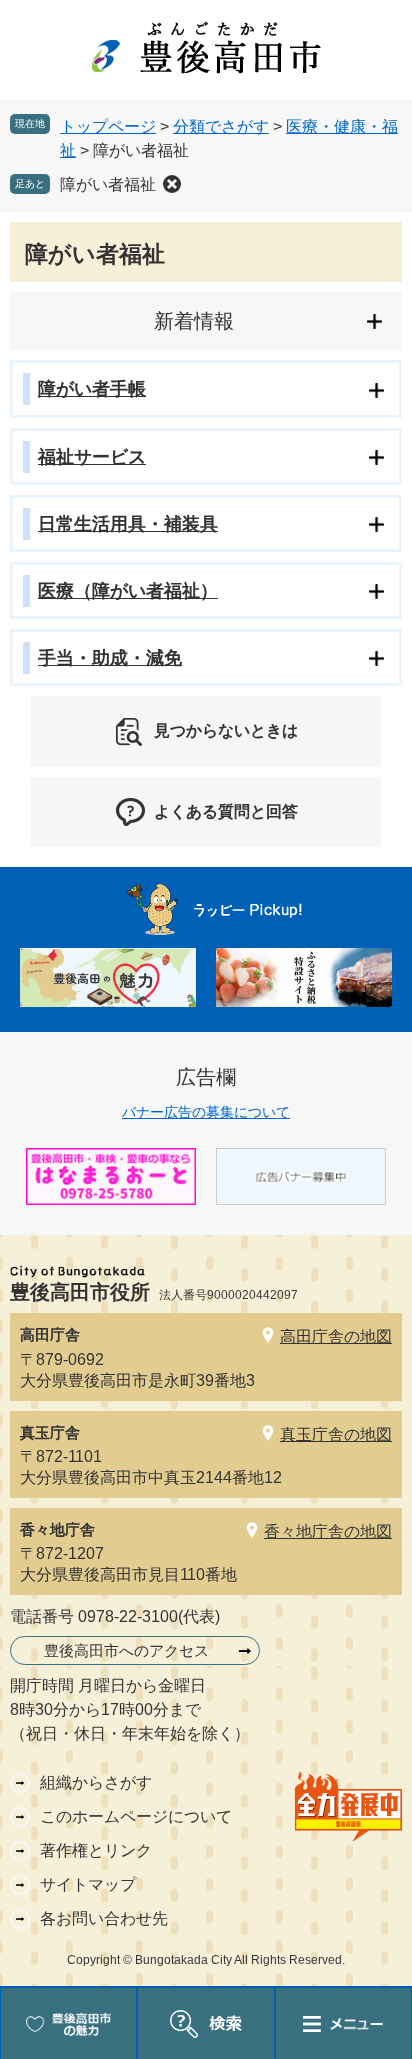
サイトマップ (88, 1884)
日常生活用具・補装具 (128, 524)
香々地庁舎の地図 (328, 1531)
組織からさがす (96, 1782)
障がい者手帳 (92, 389)
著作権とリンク (96, 1850)
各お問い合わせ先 (104, 1918)
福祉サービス (92, 457)
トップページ (108, 126)
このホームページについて (136, 1816)
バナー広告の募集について (206, 1112)
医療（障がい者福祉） (128, 591)
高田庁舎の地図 (336, 1336)
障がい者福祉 (108, 184)
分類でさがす (221, 126)
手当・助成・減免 (110, 658)
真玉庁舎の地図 (336, 1434)
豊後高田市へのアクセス (126, 1650)
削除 (172, 184)
